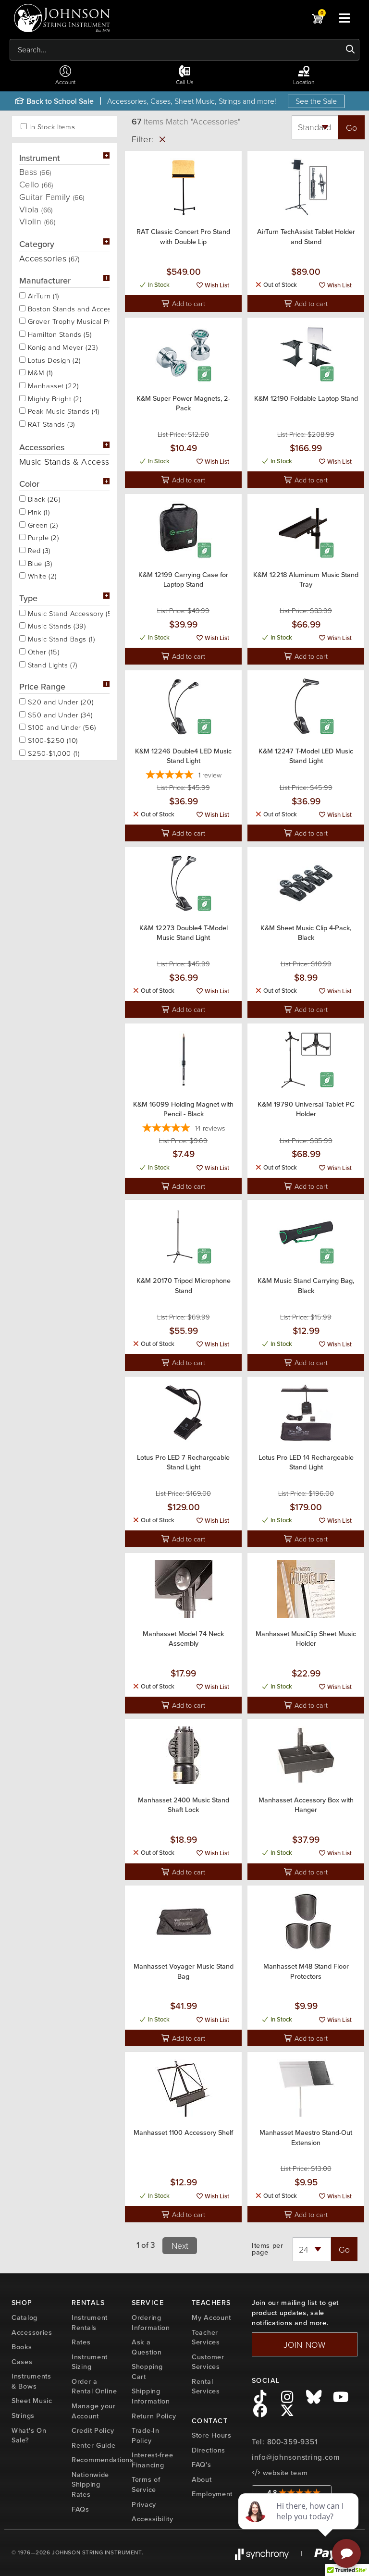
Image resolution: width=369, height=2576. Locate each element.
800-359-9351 (292, 2442)
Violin (37, 221)
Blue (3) (39, 563)
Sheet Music (32, 2401)
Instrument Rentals (90, 2323)
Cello (36, 184)
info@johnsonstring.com (296, 2457)
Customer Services (208, 2362)
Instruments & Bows (31, 2381)
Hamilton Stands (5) (59, 333)
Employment (212, 2494)
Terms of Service (146, 2484)
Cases (22, 2362)
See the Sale (316, 101)
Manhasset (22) (52, 385)
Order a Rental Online (94, 2386)
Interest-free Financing (152, 2460)
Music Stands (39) (56, 625)
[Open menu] (344, 18)
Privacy (144, 2504)
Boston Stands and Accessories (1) (68, 308)
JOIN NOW (305, 2344)
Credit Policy (93, 2430)
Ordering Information (151, 2323)
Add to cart (188, 303)
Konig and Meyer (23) (61, 346)
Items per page (267, 2249)
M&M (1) (39, 372)
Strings (23, 2416)
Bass (35, 172)
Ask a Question (147, 2347)
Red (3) (38, 550)
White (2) (41, 575)
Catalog (25, 2317)
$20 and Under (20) (59, 701)
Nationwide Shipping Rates (90, 2484)
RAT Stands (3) (50, 423)
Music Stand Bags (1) (60, 638)
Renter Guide (94, 2445)
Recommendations (103, 2460)
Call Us (185, 82)
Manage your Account (94, 2411)
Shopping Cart (147, 2372)
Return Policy (154, 2416)
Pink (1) (37, 511)
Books (22, 2347)
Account (65, 82)
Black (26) (43, 498)
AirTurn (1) (42, 295)
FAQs (80, 2509)
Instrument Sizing (90, 2362)
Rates (81, 2342)
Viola (36, 209)
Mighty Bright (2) (54, 398)
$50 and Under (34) (59, 714)
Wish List (216, 285)
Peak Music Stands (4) (62, 410)
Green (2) (42, 524)
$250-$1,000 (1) (52, 752)
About (202, 2479)
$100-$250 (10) (52, 740)
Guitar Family (52, 197)
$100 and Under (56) (61, 727)
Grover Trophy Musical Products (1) (68, 320)
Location (304, 82)
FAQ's (202, 2465)
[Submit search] (351, 49)
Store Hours (212, 2435)
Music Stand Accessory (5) (68, 613)
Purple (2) (42, 537)
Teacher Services (206, 2337)
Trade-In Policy (146, 2435)
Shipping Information (151, 2396)
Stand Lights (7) (51, 664)
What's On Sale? (29, 2435)
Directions (209, 2450)
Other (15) (42, 651)
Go (351, 127)
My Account (211, 2317)
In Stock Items (52, 127)
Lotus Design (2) (53, 359)
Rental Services (206, 2386)
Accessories (32, 2332)
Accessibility (152, 2519)
